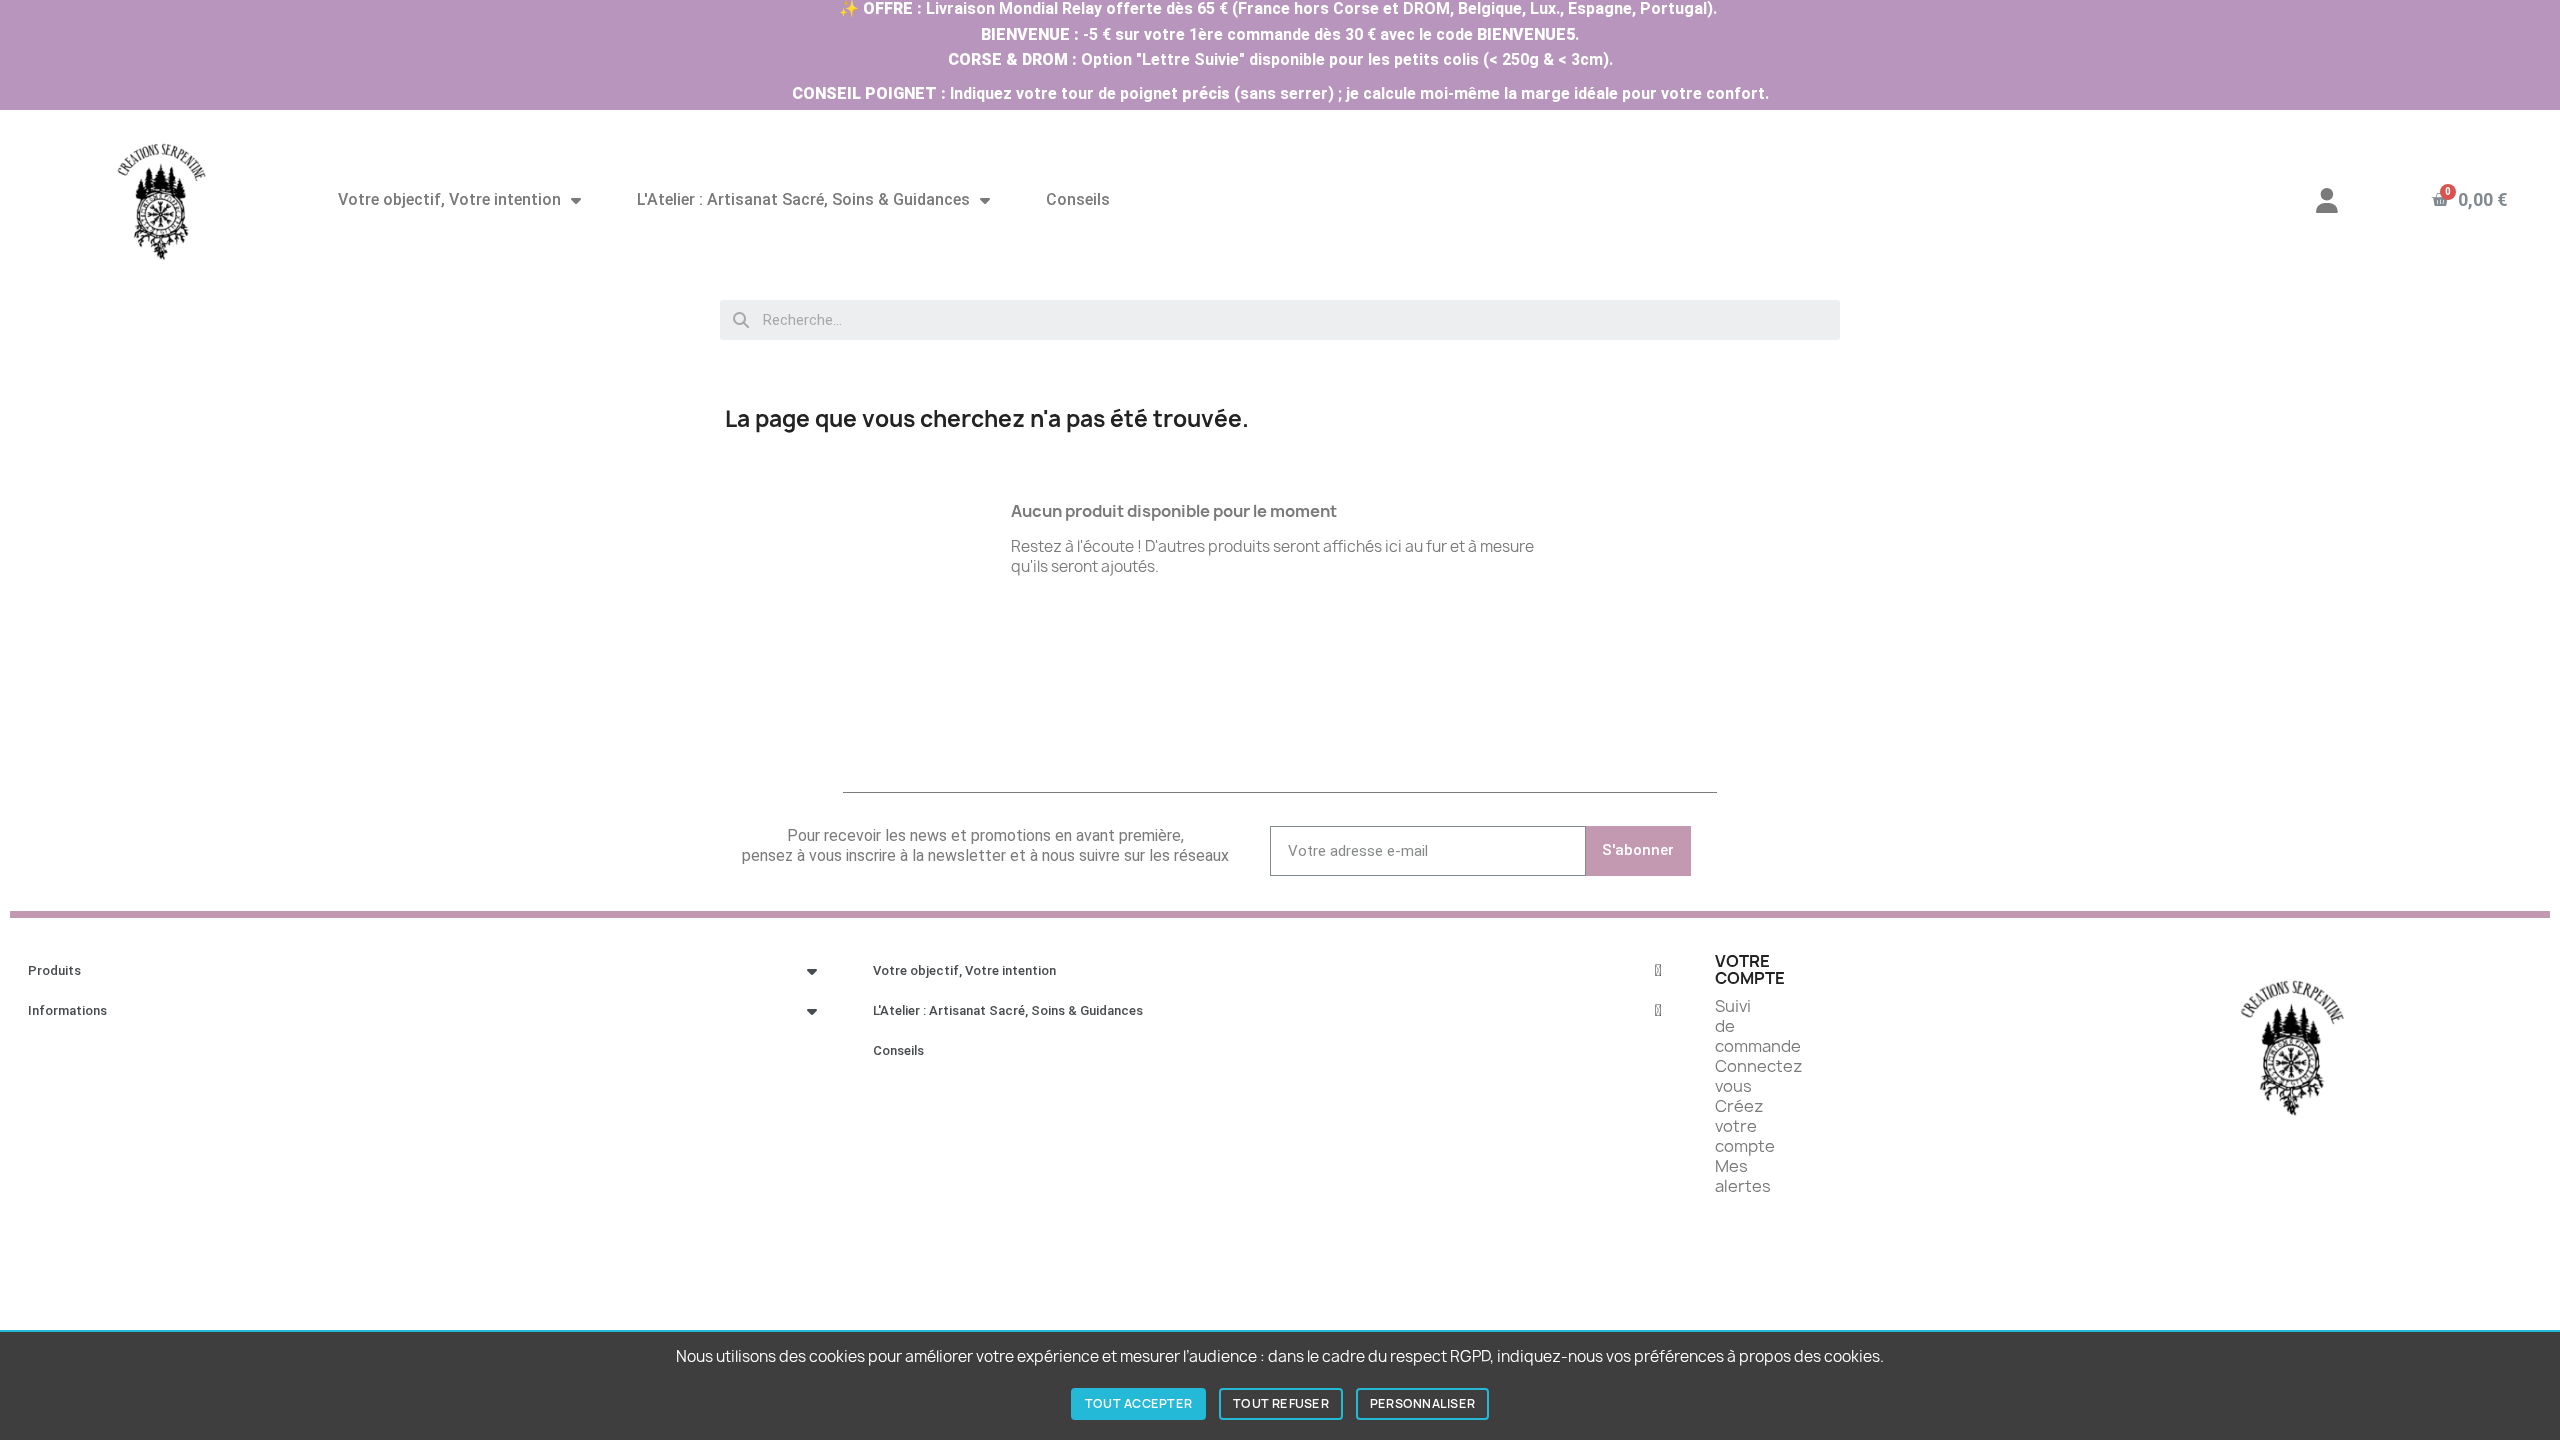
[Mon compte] (2327, 200)
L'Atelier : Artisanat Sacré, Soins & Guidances (803, 199)
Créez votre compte (1745, 1126)
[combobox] (1279, 320)
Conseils (1078, 199)
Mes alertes (1743, 1176)
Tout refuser (1281, 1403)
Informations (67, 1010)
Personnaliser (1422, 1403)
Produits (54, 970)
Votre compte (1750, 970)
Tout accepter (1138, 1403)
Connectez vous (1759, 1076)
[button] (2469, 200)
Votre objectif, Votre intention (449, 199)
